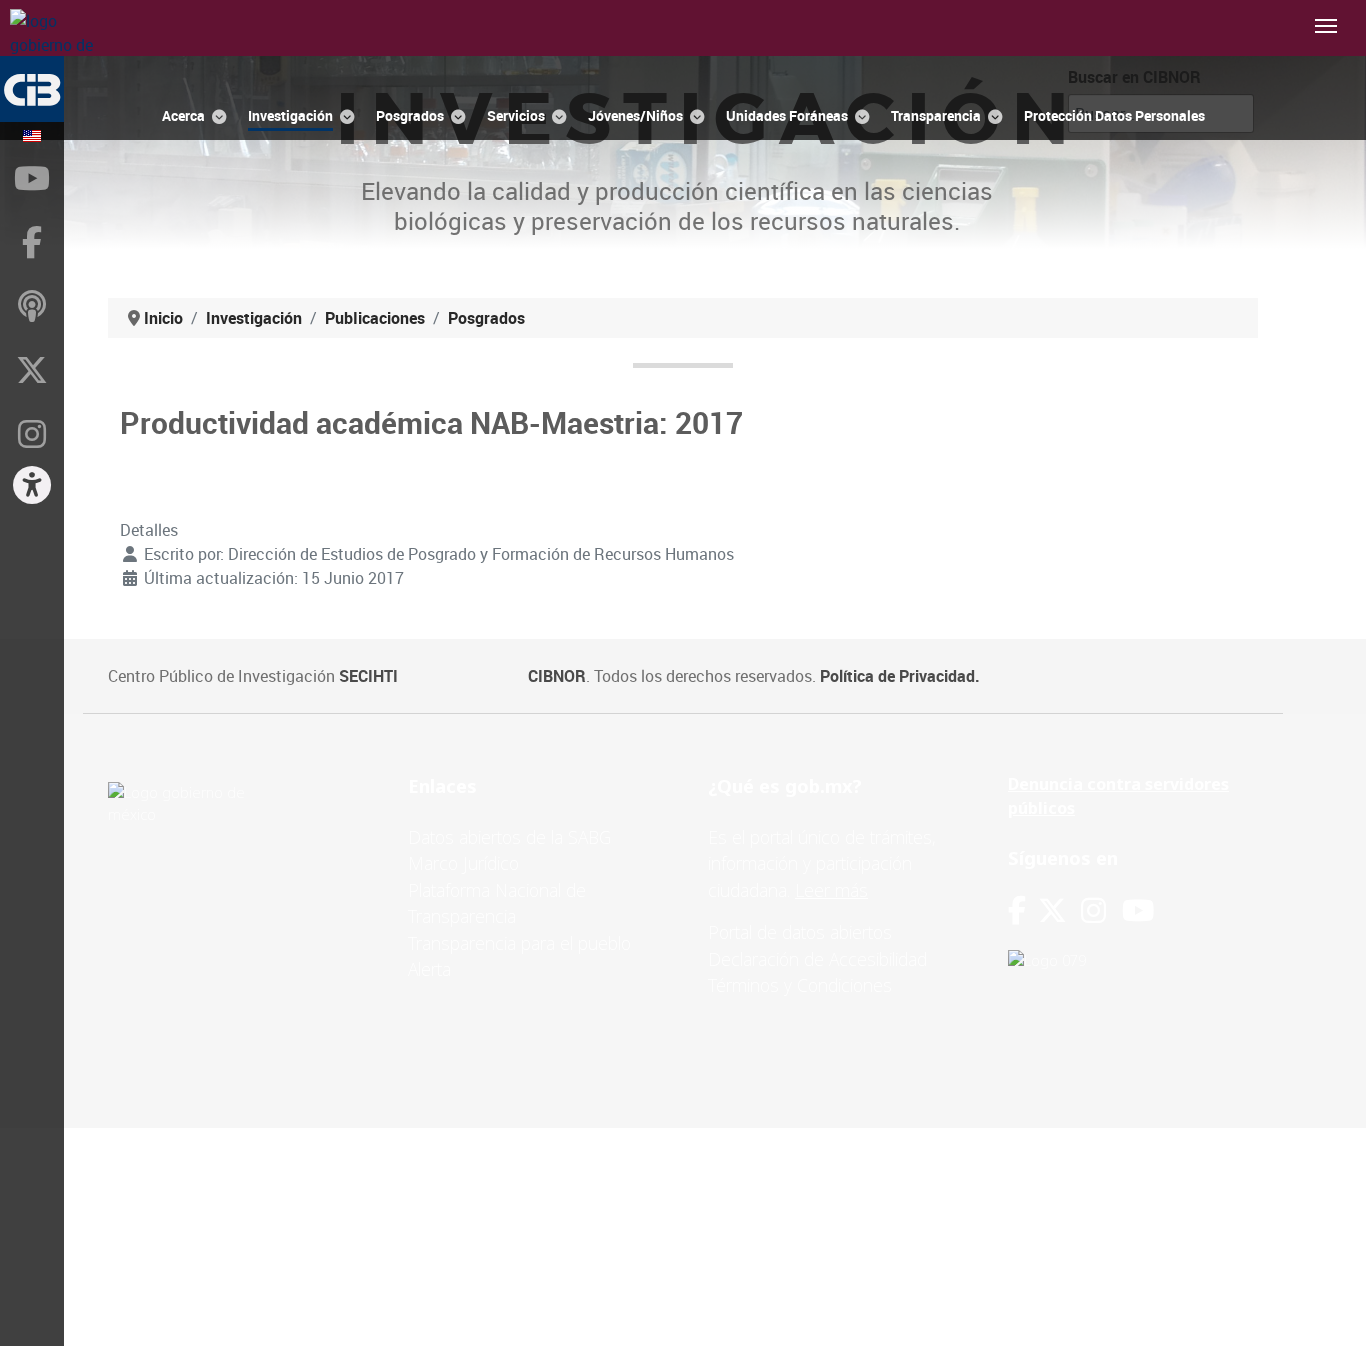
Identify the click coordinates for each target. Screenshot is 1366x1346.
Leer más (831, 890)
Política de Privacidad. (900, 676)
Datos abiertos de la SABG (509, 837)
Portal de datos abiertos (800, 932)
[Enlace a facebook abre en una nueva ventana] (1017, 910)
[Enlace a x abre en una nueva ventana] (1059, 910)
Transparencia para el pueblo (519, 943)
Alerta (429, 969)
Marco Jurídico (463, 863)
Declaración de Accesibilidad (817, 959)
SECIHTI (368, 676)
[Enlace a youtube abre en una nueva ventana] (1138, 910)
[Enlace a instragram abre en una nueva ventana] (1093, 910)
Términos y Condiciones (800, 985)
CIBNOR (557, 676)
